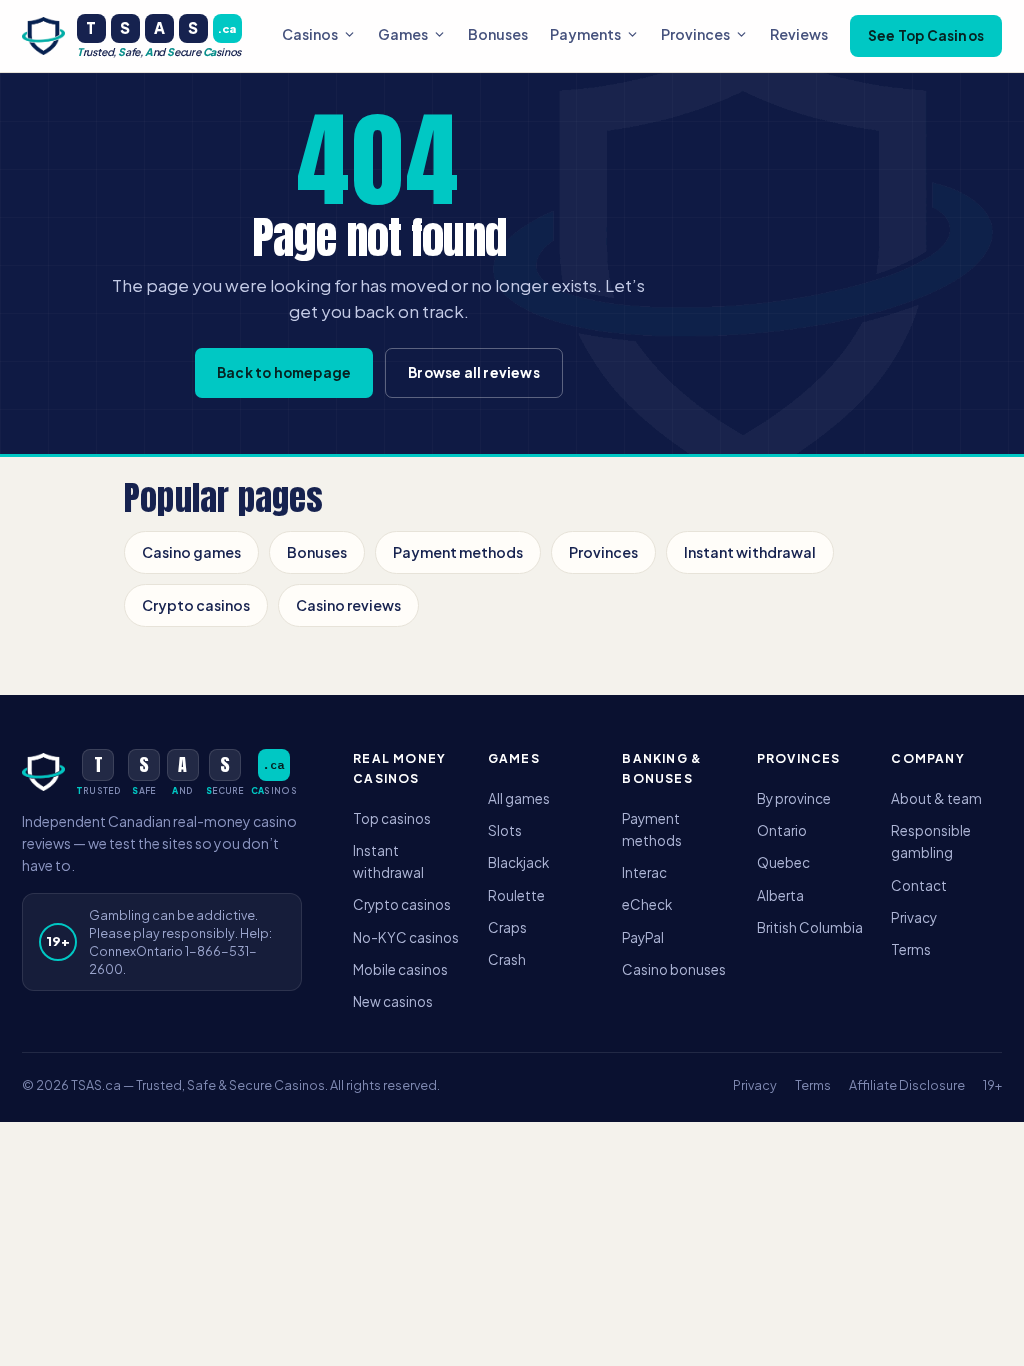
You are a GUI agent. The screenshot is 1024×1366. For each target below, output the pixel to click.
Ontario (782, 830)
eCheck (647, 904)
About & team (936, 798)
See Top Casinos (926, 35)
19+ (992, 1085)
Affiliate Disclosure (907, 1085)
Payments (585, 34)
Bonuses (498, 34)
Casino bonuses (674, 969)
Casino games (191, 552)
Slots (505, 830)
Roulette (516, 895)
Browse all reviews (474, 372)
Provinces (695, 34)
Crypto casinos (196, 605)
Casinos (310, 34)
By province (794, 798)
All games (519, 798)
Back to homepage (284, 372)
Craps (507, 927)
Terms (911, 949)
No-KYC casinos (406, 937)
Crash (507, 959)
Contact (919, 885)
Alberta (780, 895)
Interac (644, 872)
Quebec (783, 862)
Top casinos (392, 818)
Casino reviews (348, 605)
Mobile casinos (400, 969)
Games (403, 34)
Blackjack (518, 862)
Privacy (914, 917)
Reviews (799, 34)
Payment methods (458, 552)
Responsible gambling (931, 841)
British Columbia (810, 927)
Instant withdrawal (750, 552)
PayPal (643, 937)
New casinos (393, 1001)
